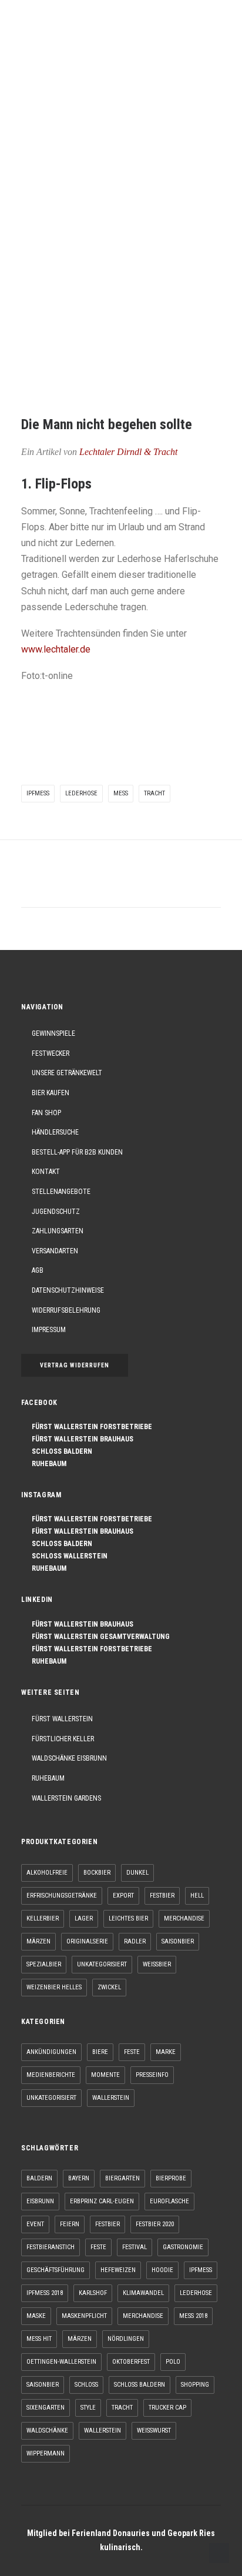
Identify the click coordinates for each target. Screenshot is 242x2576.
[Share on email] (182, 885)
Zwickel (109, 1987)
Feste (132, 2052)
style (88, 2408)
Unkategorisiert (102, 1964)
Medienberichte (51, 2075)
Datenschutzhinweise (68, 1290)
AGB (38, 1270)
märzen (80, 2339)
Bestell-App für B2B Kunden (77, 1152)
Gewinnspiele (53, 1033)
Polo (173, 2362)
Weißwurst (154, 2431)
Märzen (38, 1941)
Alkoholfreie (47, 1873)
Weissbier (157, 1964)
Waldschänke (47, 2431)
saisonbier (43, 2385)
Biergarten (122, 2178)
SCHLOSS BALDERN (59, 1451)
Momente (105, 2075)
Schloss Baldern (140, 2385)
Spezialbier (44, 1964)
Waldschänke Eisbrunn (69, 1758)
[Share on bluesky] (152, 885)
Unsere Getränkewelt (67, 1073)
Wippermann (46, 2453)
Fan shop (46, 1113)
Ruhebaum (48, 1778)
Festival (135, 2247)
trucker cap (167, 2408)
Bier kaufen (51, 1093)
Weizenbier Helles (54, 1987)
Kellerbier (43, 1918)
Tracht (154, 793)
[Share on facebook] (60, 885)
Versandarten (55, 1251)
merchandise (143, 2316)
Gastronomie (183, 2247)
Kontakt (46, 1172)
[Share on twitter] (75, 885)
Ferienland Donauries (111, 2533)
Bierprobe (171, 2178)
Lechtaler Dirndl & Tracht (128, 452)
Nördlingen (126, 2339)
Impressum (49, 1330)
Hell (197, 1896)
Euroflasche (169, 2201)
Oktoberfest (131, 2362)
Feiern (70, 2224)
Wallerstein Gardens (66, 1798)
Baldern (39, 2178)
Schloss (86, 2385)
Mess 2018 (193, 2316)
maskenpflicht (84, 2316)
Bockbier (97, 1873)
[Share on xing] (167, 885)
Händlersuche (55, 1132)
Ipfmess (38, 793)
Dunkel (137, 1873)
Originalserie (87, 1941)
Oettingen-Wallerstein (61, 2362)
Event (35, 2224)
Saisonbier (178, 1941)
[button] (215, 31)
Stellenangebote (61, 1192)
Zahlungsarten (58, 1231)
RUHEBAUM (46, 1464)
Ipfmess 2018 (45, 2293)
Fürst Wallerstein (62, 1719)
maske (36, 2316)
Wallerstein (111, 2098)
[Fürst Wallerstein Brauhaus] (39, 31)
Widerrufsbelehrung (66, 1310)
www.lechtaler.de (56, 649)
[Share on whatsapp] (136, 885)
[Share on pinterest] (106, 885)
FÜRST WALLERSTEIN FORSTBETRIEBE (89, 1427)
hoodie (162, 2270)
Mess (121, 793)
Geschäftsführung (56, 2270)
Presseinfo (152, 2075)
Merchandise (184, 1918)
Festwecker (51, 1053)
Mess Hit (39, 2339)
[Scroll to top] (219, 2552)
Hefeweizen (118, 2270)
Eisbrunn (40, 2201)
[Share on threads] (90, 885)
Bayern (79, 2178)
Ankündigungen (51, 2052)
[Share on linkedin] (121, 885)
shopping (195, 2385)
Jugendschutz (56, 1212)
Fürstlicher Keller (63, 1739)
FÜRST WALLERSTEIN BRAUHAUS (80, 1439)
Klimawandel (143, 2293)
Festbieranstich (51, 2247)
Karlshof (93, 2293)
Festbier (162, 1896)
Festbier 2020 (155, 2224)
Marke (166, 2052)
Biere (100, 2052)
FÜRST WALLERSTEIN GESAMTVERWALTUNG (98, 1637)
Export (123, 1896)
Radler (135, 1941)
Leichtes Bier (128, 1918)
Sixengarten (46, 2408)
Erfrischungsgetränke (62, 1896)
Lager (84, 1918)
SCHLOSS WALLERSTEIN (67, 1556)
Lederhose (81, 793)
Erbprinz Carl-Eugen (102, 2201)
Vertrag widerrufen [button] (75, 1365)
